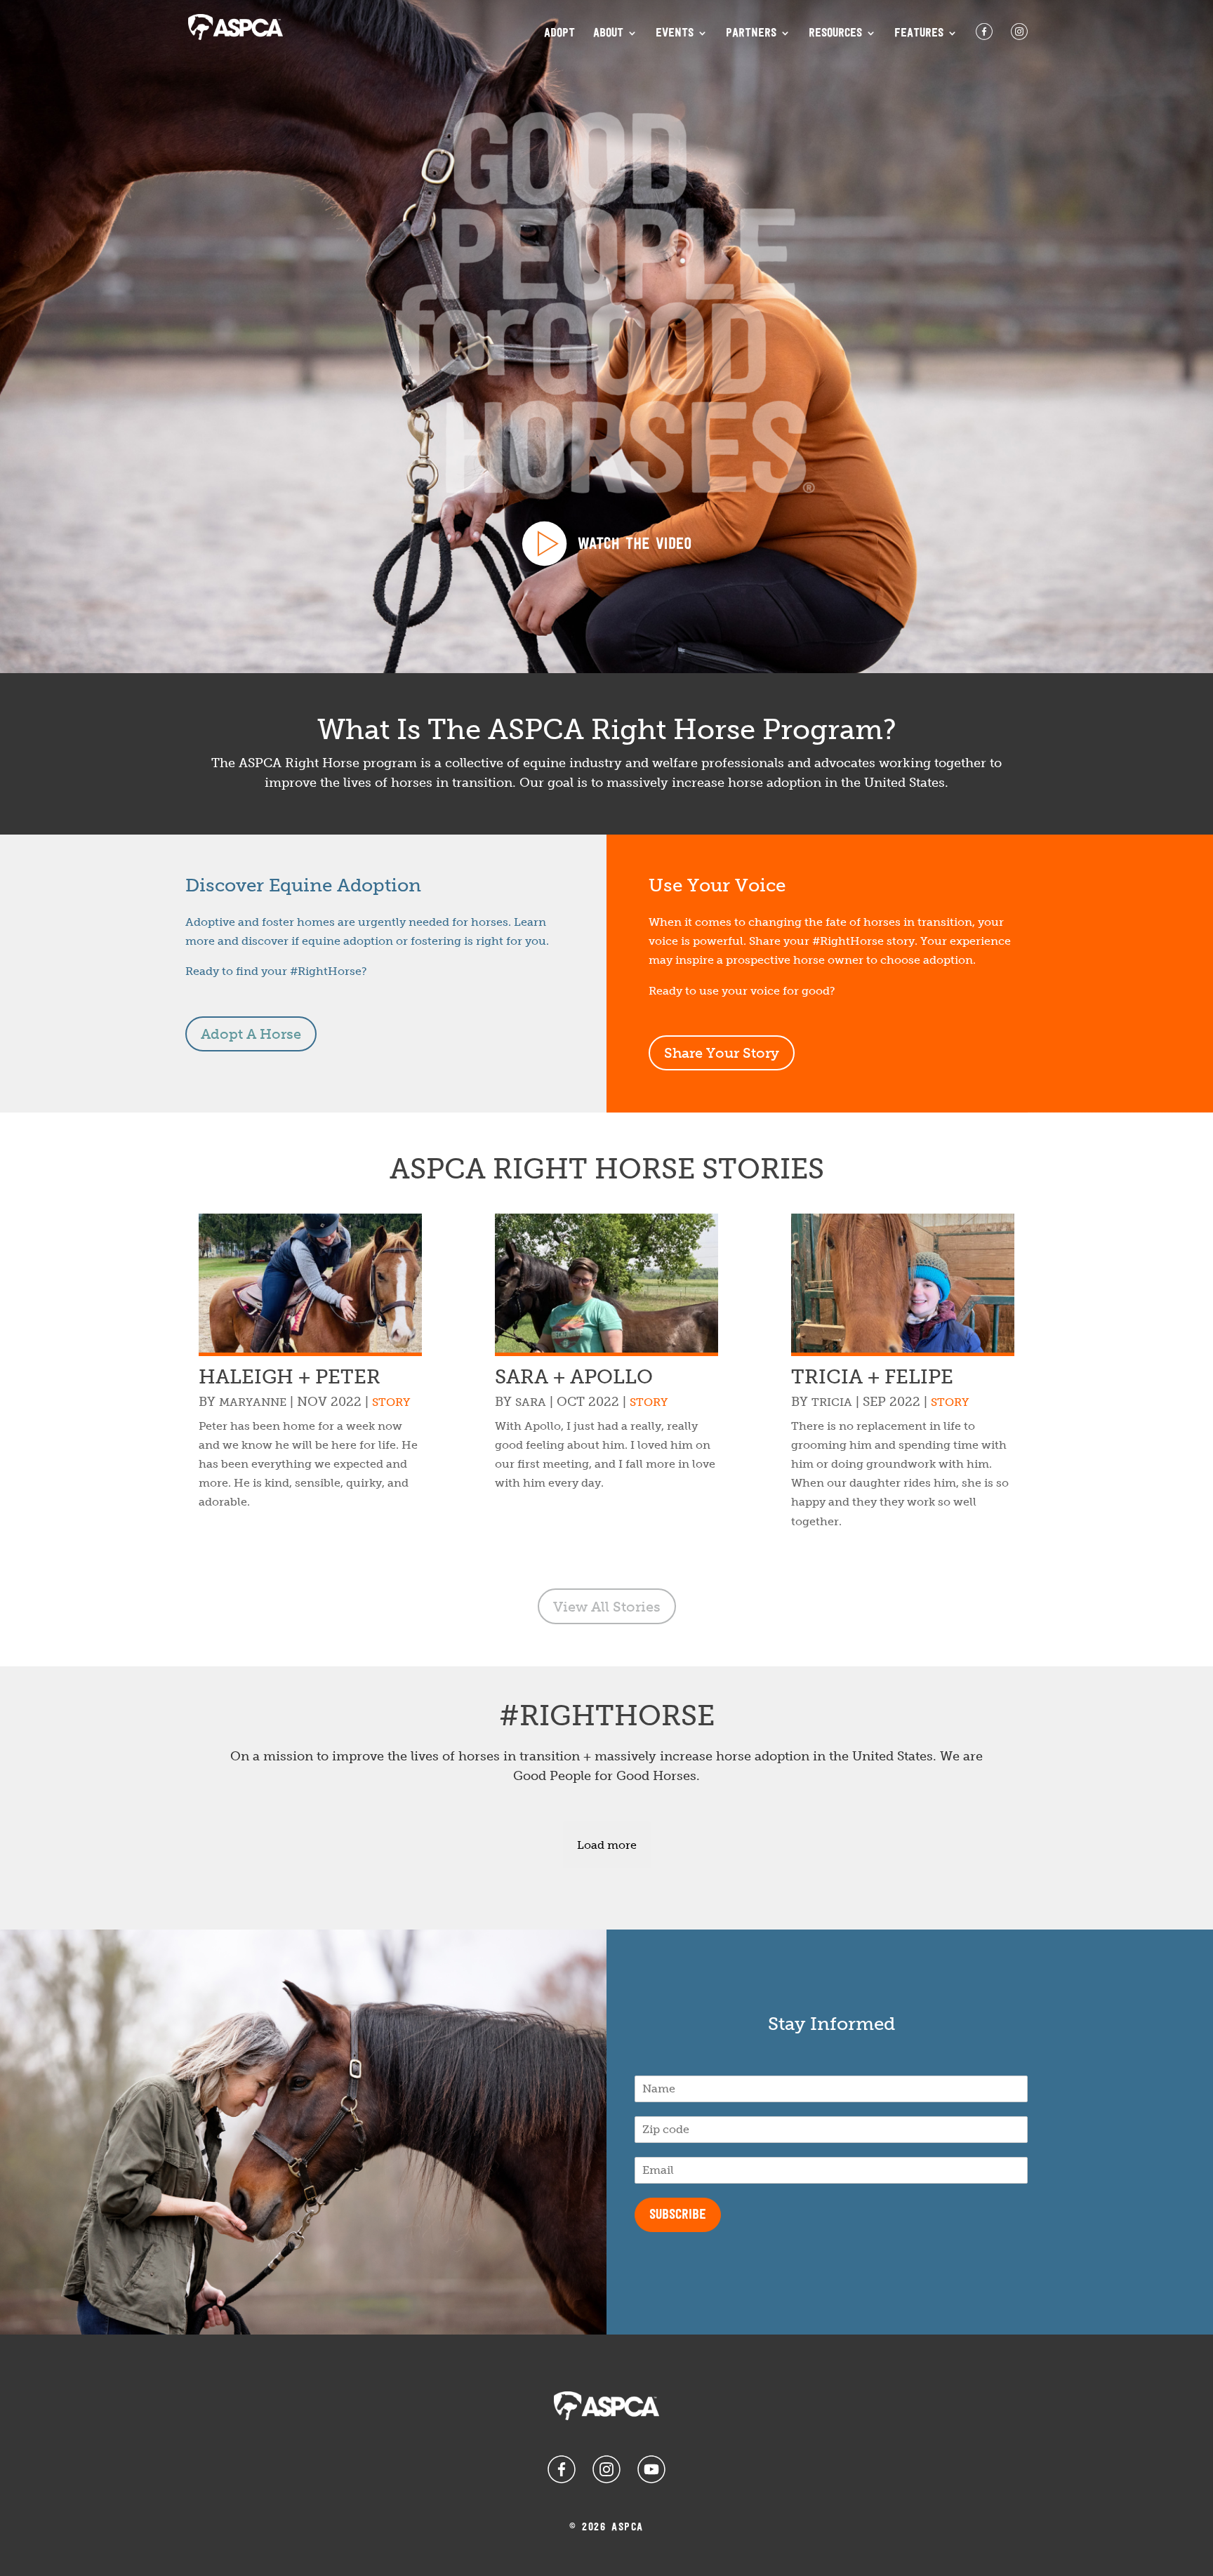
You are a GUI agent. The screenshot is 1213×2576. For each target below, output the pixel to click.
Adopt (559, 34)
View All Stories (607, 1607)
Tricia (832, 1402)
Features (919, 34)
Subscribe (678, 2215)
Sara (531, 1402)
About (608, 34)
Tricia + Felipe (872, 1377)
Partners (751, 34)
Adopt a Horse (251, 1034)
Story (391, 1402)
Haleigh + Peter (290, 1377)
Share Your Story (722, 1053)
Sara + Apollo (574, 1377)
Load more (607, 1845)
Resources (835, 34)
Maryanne (253, 1402)
